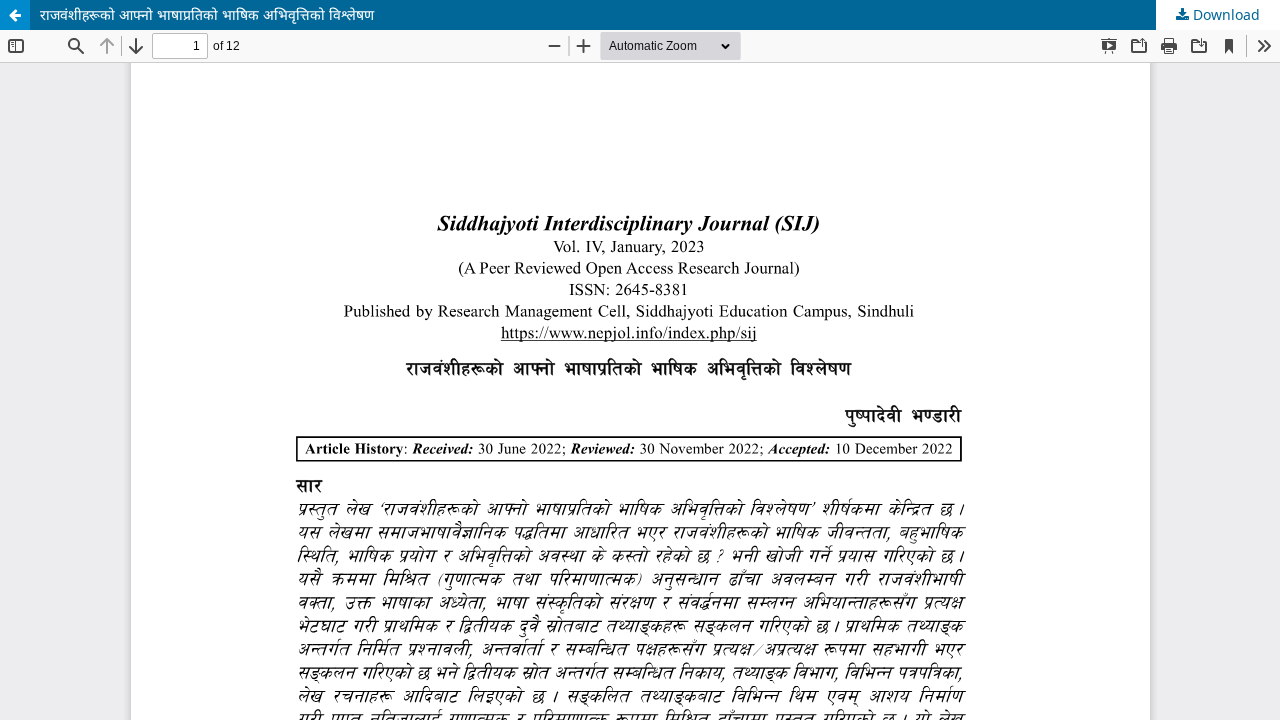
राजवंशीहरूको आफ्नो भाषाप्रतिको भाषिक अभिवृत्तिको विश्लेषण (207, 14)
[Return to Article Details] (15, 15)
